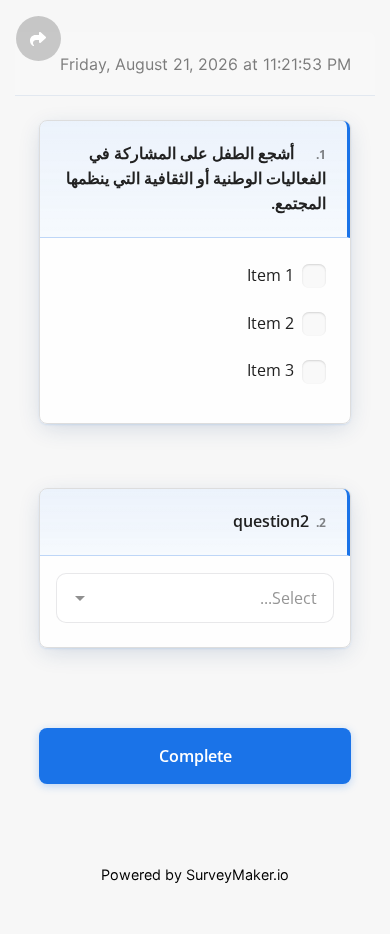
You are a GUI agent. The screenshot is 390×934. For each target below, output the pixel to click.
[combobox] (195, 568)
